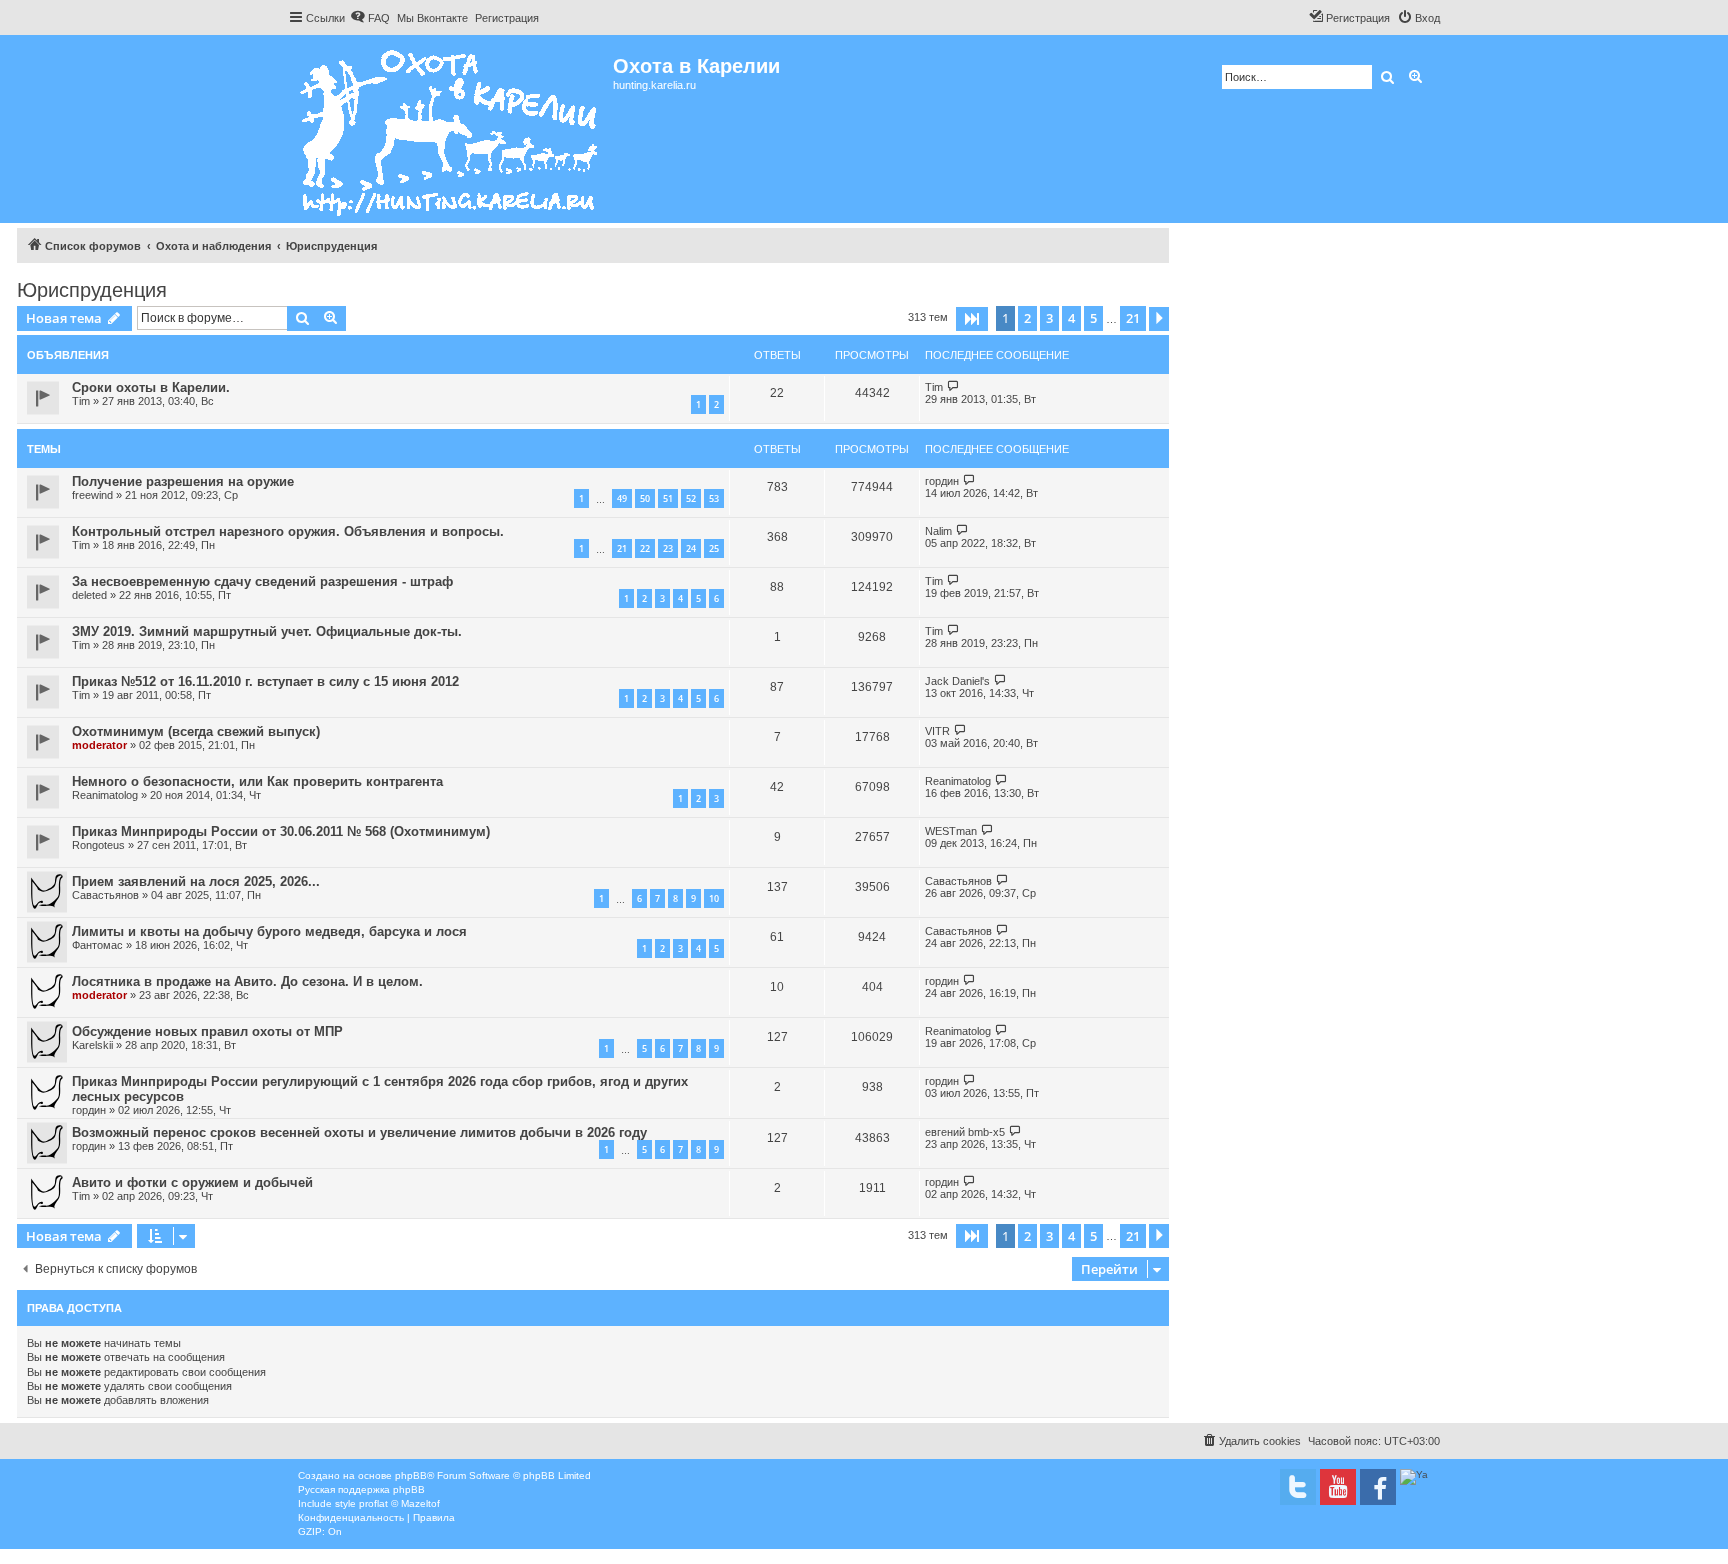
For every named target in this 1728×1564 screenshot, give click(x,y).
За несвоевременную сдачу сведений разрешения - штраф (262, 581)
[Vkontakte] (1298, 1487)
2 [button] (1027, 318)
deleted (89, 595)
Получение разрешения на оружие (183, 481)
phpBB (411, 1475)
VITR (937, 731)
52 (691, 498)
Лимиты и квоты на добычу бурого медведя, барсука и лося (269, 931)
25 (714, 548)
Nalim (938, 531)
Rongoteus (98, 845)
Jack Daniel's (957, 681)
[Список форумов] (450, 129)
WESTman (951, 831)
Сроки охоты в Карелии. (151, 387)
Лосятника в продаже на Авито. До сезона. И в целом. (247, 981)
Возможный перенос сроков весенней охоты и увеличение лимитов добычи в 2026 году (359, 1132)
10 (714, 898)
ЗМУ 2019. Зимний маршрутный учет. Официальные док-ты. (267, 631)
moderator (99, 745)
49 (622, 498)
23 (668, 548)
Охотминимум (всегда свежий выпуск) (196, 731)
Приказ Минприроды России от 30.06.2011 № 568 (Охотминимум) (281, 831)
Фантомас (97, 945)
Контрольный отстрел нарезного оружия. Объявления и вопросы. (288, 531)
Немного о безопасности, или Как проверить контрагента (257, 781)
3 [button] (1049, 318)
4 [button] (1071, 318)
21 (622, 548)
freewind (92, 495)
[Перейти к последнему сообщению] (953, 386)
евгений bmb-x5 (965, 1132)
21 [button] (1133, 318)
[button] (972, 319)
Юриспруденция (92, 290)
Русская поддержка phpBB (361, 1489)
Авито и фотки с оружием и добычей (192, 1182)
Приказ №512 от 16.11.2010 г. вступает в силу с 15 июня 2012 (265, 681)
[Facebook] (1378, 1487)
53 (714, 498)
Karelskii (92, 1045)
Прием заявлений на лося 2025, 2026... (196, 881)
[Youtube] (1338, 1487)
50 (645, 498)
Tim (81, 401)
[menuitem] (370, 18)
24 (691, 548)
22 (645, 548)
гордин (942, 481)
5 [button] (1093, 318)
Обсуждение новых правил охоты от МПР (207, 1031)
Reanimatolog (105, 795)
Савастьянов (105, 895)
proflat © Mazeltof (399, 1503)
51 (668, 498)
